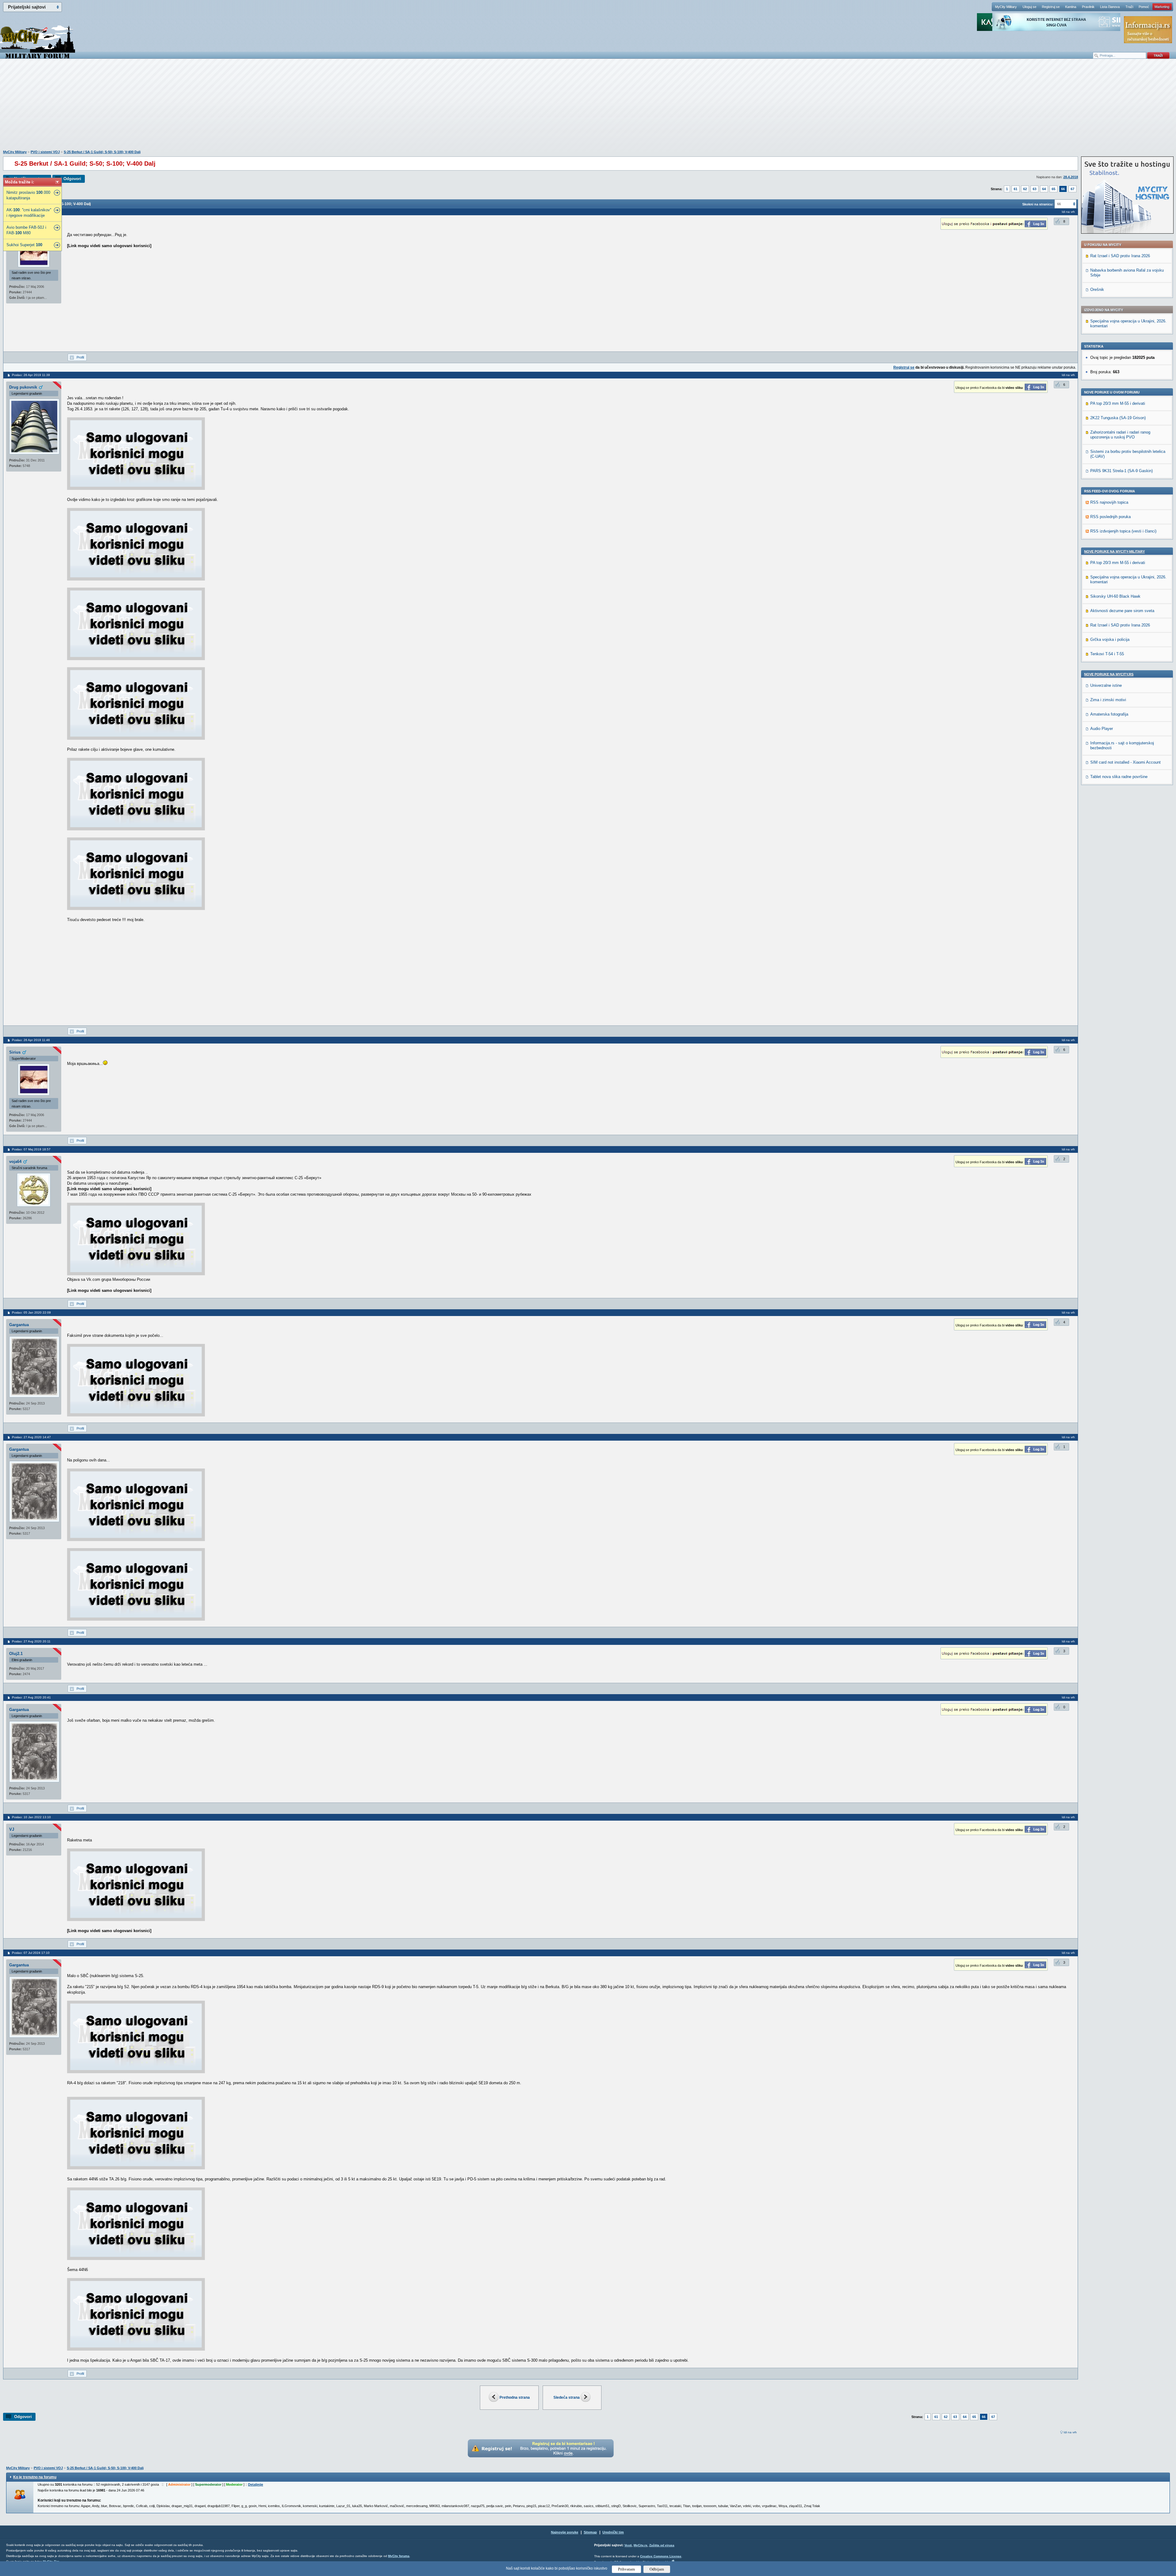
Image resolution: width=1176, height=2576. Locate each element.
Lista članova (1110, 7)
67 (1072, 189)
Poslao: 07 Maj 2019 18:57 (31, 1149)
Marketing (1162, 7)
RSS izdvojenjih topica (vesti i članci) (1123, 531)
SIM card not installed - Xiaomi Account (1125, 762)
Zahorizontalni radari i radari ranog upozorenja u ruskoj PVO (1120, 435)
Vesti (628, 2545)
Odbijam (657, 2569)
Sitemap (590, 2532)
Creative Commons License (661, 2556)
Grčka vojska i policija (1110, 639)
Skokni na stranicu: (1038, 204)
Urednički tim (613, 2532)
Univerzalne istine (1106, 685)
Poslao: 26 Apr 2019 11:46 (31, 1040)
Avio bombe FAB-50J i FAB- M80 (26, 230)
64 (1044, 189)
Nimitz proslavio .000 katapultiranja (28, 195)
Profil (80, 357)
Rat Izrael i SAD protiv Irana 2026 (1120, 256)
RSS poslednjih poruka (1110, 517)
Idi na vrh (1070, 2432)
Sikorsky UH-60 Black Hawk (1115, 596)
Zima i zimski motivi (1108, 700)
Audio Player (1102, 729)
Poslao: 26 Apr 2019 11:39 (31, 375)
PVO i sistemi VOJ (45, 152)
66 (1063, 189)
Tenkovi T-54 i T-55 (1107, 654)
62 (1025, 189)
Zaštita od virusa (662, 2545)
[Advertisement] (588, 107)
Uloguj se (1029, 7)
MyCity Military (1006, 7)
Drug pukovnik (23, 387)
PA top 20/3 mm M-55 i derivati (1118, 403)
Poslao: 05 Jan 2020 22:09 (31, 1312)
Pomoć (1144, 7)
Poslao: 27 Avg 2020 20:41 (31, 1697)
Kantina (1071, 7)
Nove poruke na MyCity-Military (1114, 551)
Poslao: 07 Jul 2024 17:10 (31, 1953)
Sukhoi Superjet (24, 245)
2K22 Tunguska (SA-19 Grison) (1118, 418)
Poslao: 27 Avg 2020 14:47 (31, 1437)
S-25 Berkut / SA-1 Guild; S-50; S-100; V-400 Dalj (102, 152)
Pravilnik (1088, 7)
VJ (12, 1829)
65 (1053, 189)
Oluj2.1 (16, 1654)
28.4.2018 (1071, 177)
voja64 (15, 1162)
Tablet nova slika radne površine (1119, 777)
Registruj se (1051, 7)
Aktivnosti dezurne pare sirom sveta (1122, 611)
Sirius (15, 1052)
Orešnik (1097, 290)
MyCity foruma (399, 2556)
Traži (1129, 7)
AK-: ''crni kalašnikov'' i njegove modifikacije (29, 213)
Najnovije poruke (565, 2532)
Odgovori (72, 179)
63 (1035, 189)
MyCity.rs (641, 2545)
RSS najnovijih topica (1109, 502)
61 (1016, 189)
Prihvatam (626, 2569)
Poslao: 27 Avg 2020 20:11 (31, 1641)
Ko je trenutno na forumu (35, 2477)
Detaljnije (256, 2484)
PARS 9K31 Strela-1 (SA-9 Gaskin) (1121, 471)
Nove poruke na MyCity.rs (1109, 674)
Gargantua (19, 1325)
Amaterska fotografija (1109, 714)
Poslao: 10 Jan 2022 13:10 (31, 1817)
